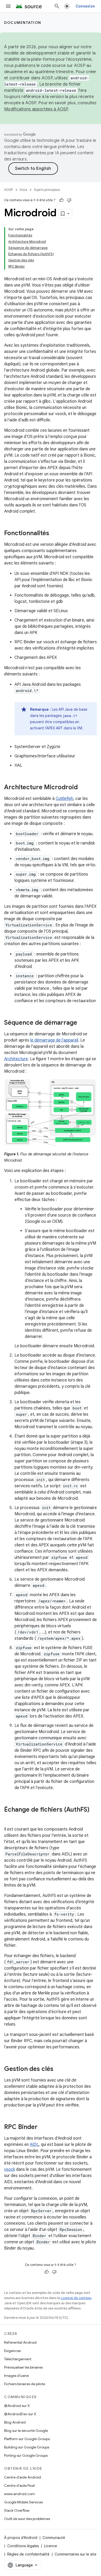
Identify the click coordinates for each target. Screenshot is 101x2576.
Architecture (16, 1059)
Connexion (85, 6)
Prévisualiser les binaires (23, 2367)
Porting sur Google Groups (26, 2455)
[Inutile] (69, 200)
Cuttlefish (64, 799)
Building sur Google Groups (27, 2447)
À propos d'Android (21, 2538)
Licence (51, 2546)
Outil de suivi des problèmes (27, 2519)
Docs (23, 190)
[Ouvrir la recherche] (57, 6)
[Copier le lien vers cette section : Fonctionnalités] (54, 534)
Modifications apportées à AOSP (36, 109)
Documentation (23, 23)
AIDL (34, 2145)
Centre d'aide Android (23, 2477)
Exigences (12, 2351)
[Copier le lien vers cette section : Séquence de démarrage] (82, 1023)
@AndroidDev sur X (20, 2414)
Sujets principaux (47, 190)
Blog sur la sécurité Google (26, 2431)
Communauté (54, 2538)
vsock (10, 2169)
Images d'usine (16, 2376)
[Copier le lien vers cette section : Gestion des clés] (59, 2069)
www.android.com (20, 2494)
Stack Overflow (17, 2510)
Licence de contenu (76, 2298)
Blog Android (15, 2422)
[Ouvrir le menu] (8, 6)
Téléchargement (18, 2359)
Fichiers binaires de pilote (25, 2384)
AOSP (9, 190)
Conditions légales (23, 2546)
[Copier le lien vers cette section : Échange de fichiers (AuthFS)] (9, 1818)
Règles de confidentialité (28, 2554)
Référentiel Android (20, 2342)
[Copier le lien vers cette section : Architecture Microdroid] (83, 788)
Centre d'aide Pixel (19, 2486)
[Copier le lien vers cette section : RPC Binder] (43, 2127)
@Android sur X (17, 2406)
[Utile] (61, 200)
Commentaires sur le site (75, 2554)
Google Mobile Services (23, 2502)
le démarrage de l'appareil (54, 1040)
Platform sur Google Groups (27, 2439)
